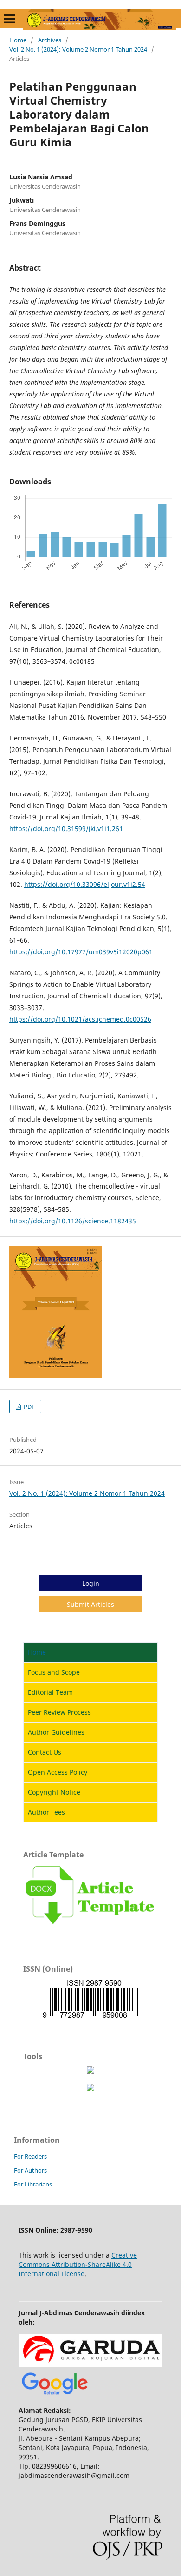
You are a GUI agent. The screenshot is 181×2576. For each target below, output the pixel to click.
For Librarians (33, 2184)
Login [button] (91, 1583)
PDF (29, 1407)
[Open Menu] (9, 19)
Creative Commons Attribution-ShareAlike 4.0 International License (78, 2264)
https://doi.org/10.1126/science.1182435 (73, 1221)
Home (18, 40)
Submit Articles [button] (90, 1604)
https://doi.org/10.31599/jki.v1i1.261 (66, 829)
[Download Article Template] (90, 1927)
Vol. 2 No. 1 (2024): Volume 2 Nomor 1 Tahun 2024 (78, 49)
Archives (50, 40)
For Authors (30, 2170)
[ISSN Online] (90, 2018)
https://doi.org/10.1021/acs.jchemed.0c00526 (80, 1019)
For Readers (30, 2156)
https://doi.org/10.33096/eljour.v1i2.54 (85, 884)
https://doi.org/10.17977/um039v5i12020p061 (81, 952)
